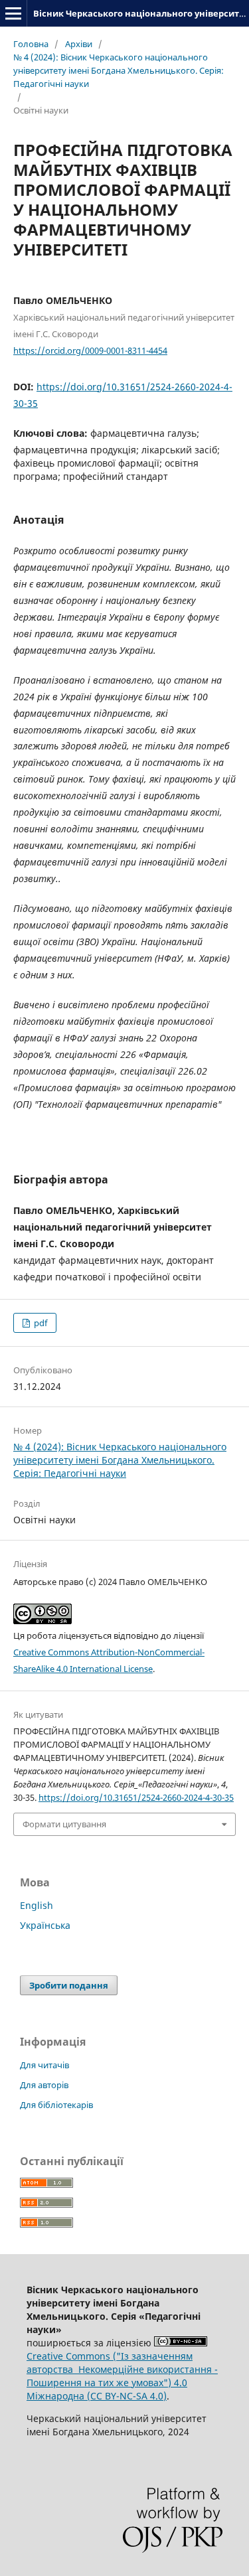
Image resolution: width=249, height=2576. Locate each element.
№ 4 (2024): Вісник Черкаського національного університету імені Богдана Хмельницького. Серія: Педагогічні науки (119, 70)
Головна (31, 44)
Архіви (79, 44)
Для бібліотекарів (56, 2105)
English (37, 1905)
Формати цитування (64, 1824)
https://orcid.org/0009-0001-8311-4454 (90, 350)
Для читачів (44, 2065)
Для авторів (44, 2085)
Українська (45, 1925)
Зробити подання (69, 1985)
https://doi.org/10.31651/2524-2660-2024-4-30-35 (136, 1797)
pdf (40, 1323)
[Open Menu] (13, 13)
